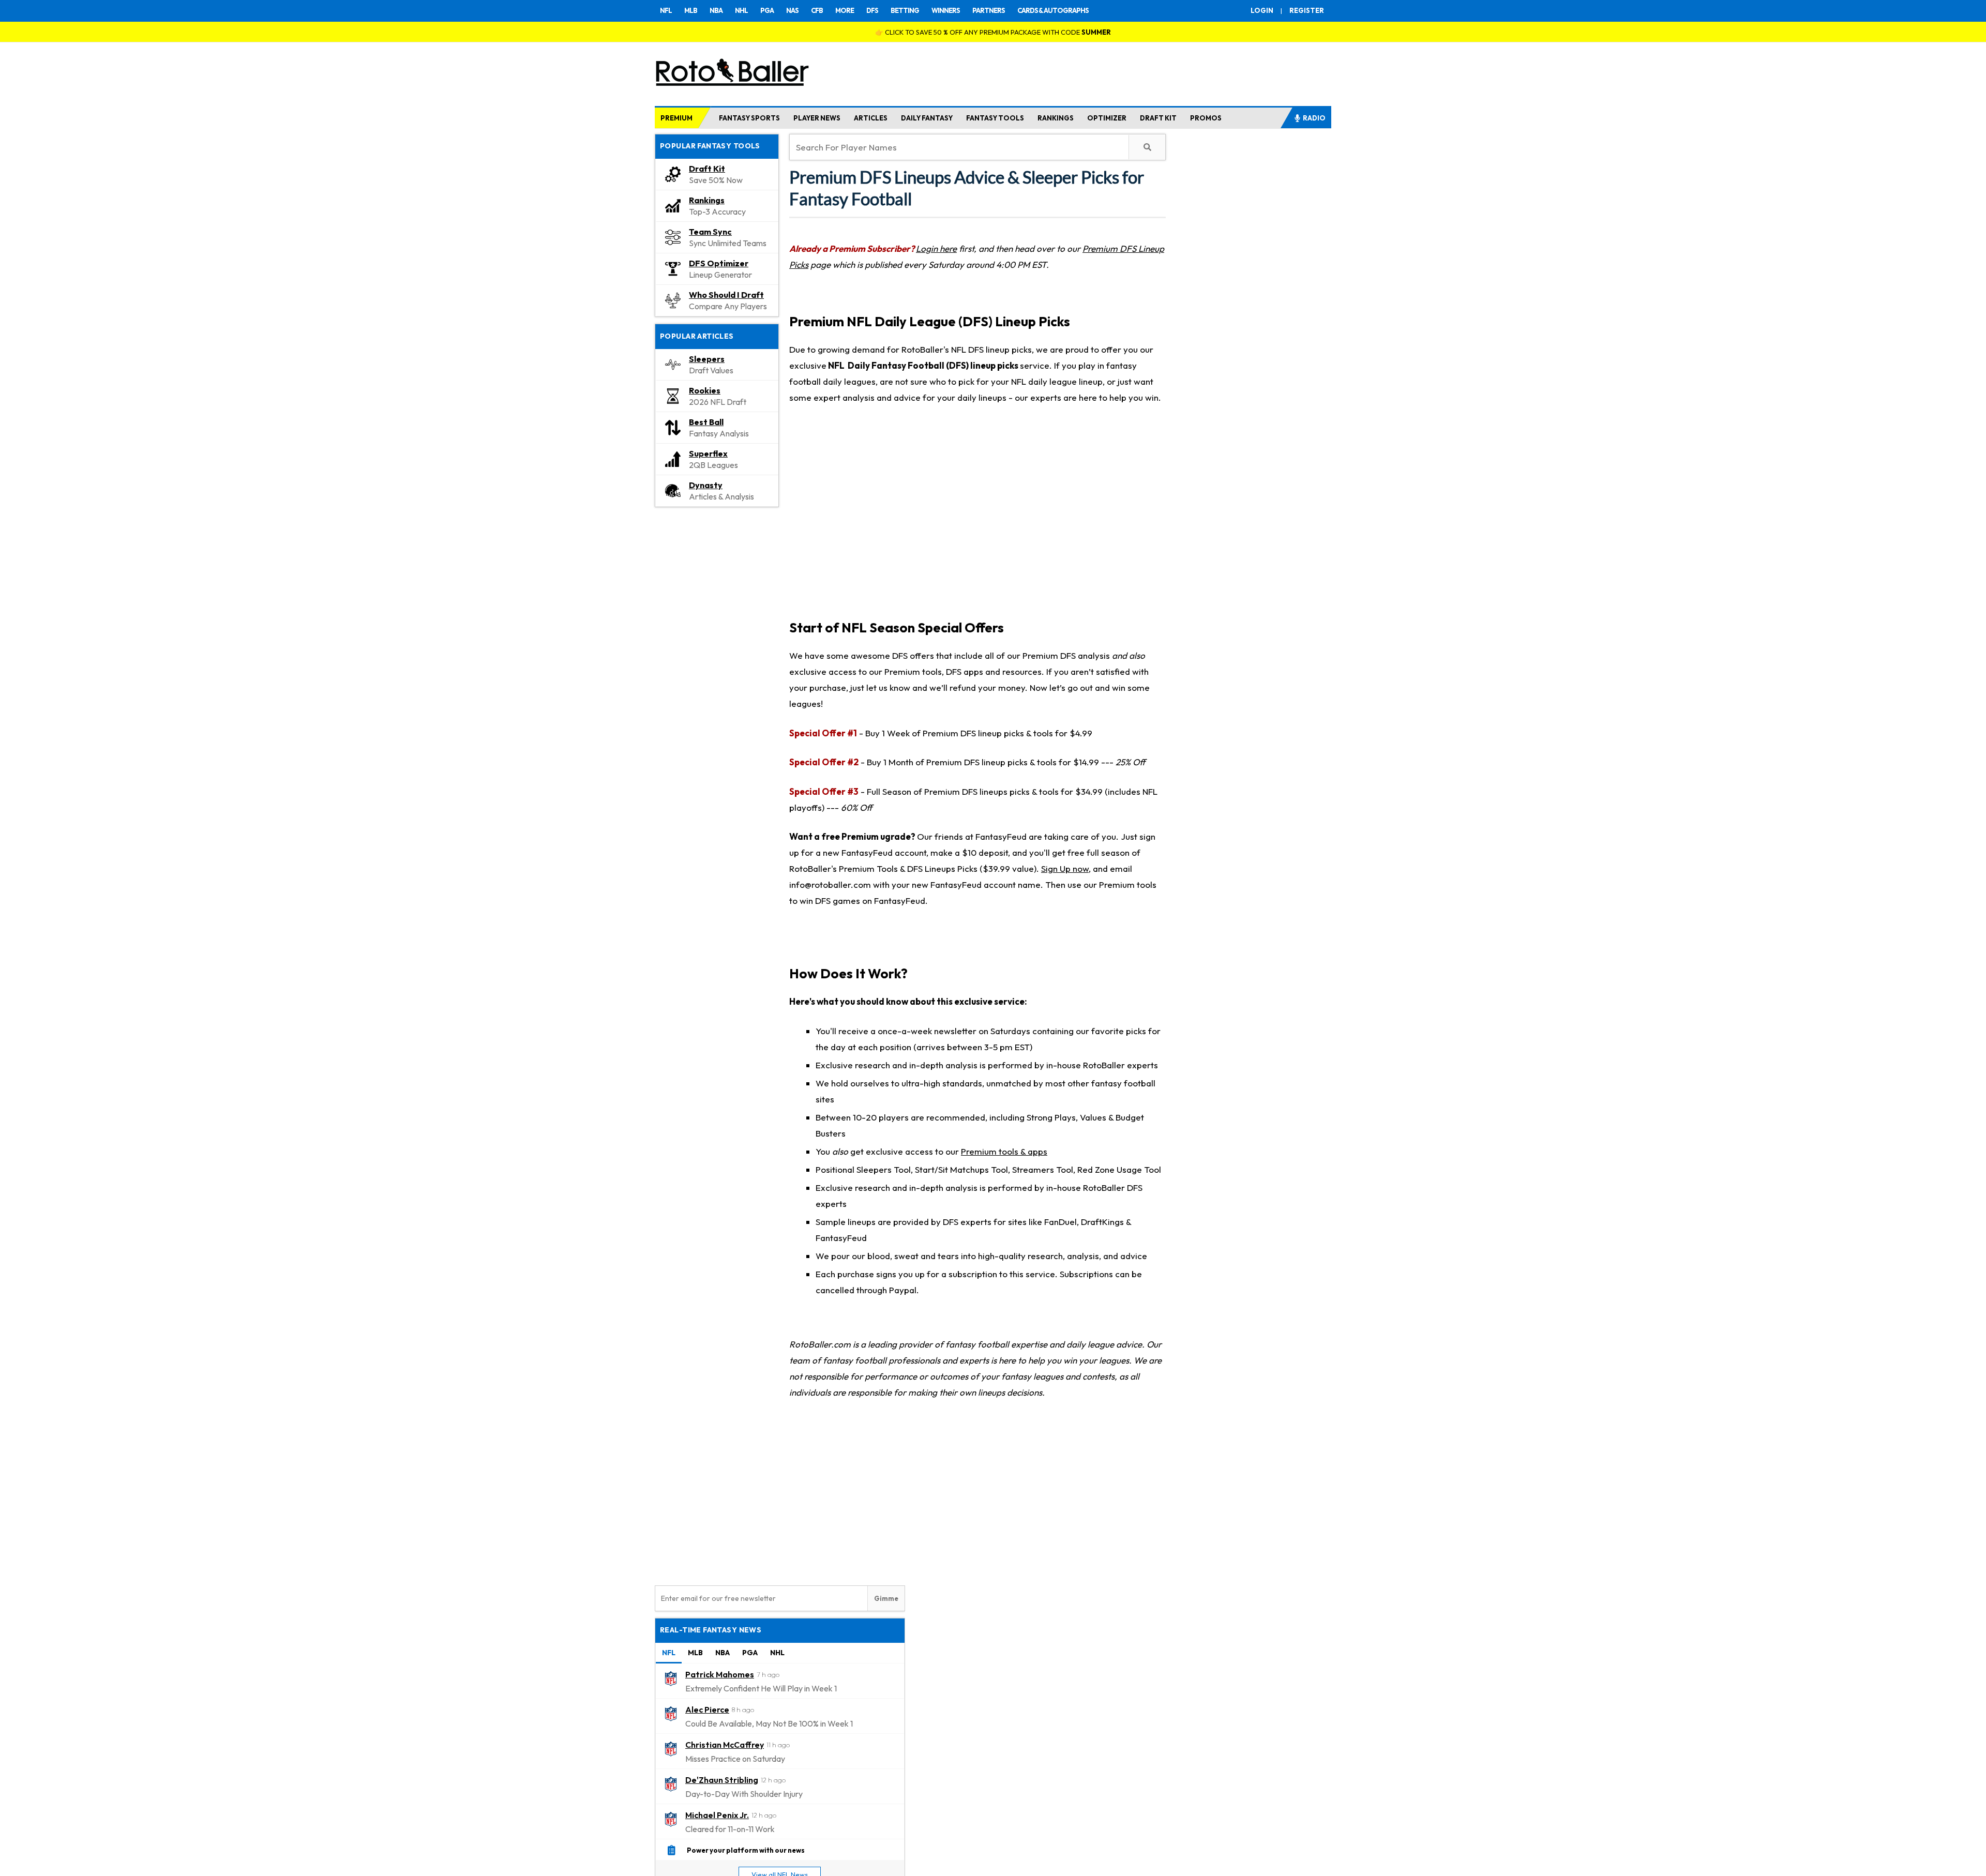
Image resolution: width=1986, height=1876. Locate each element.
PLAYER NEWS (817, 118)
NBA (716, 10)
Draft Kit (707, 169)
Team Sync (710, 232)
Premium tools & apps (1004, 1151)
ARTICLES (871, 118)
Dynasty (706, 485)
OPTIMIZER (1107, 118)
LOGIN (1262, 10)
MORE (845, 10)
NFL (666, 10)
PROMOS (1206, 118)
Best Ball (706, 422)
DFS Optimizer (719, 263)
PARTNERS (989, 10)
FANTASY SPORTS (749, 118)
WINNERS (946, 10)
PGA (767, 10)
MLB (691, 10)
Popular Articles (697, 336)
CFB (817, 10)
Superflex (708, 453)
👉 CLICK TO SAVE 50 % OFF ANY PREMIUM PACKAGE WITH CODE (993, 32)
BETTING (905, 10)
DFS (872, 10)
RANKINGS (1056, 118)
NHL (741, 10)
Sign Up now (1065, 868)
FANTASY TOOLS (995, 118)
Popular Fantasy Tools (710, 146)
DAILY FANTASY (927, 118)
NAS (792, 10)
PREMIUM (676, 118)
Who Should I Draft (726, 295)
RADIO (1314, 118)
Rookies (705, 390)
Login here (936, 248)
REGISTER (1307, 10)
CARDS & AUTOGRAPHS (1053, 10)
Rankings (707, 200)
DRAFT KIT (1158, 118)
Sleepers (707, 359)
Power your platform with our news (746, 1850)
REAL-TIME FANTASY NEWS (711, 1630)
